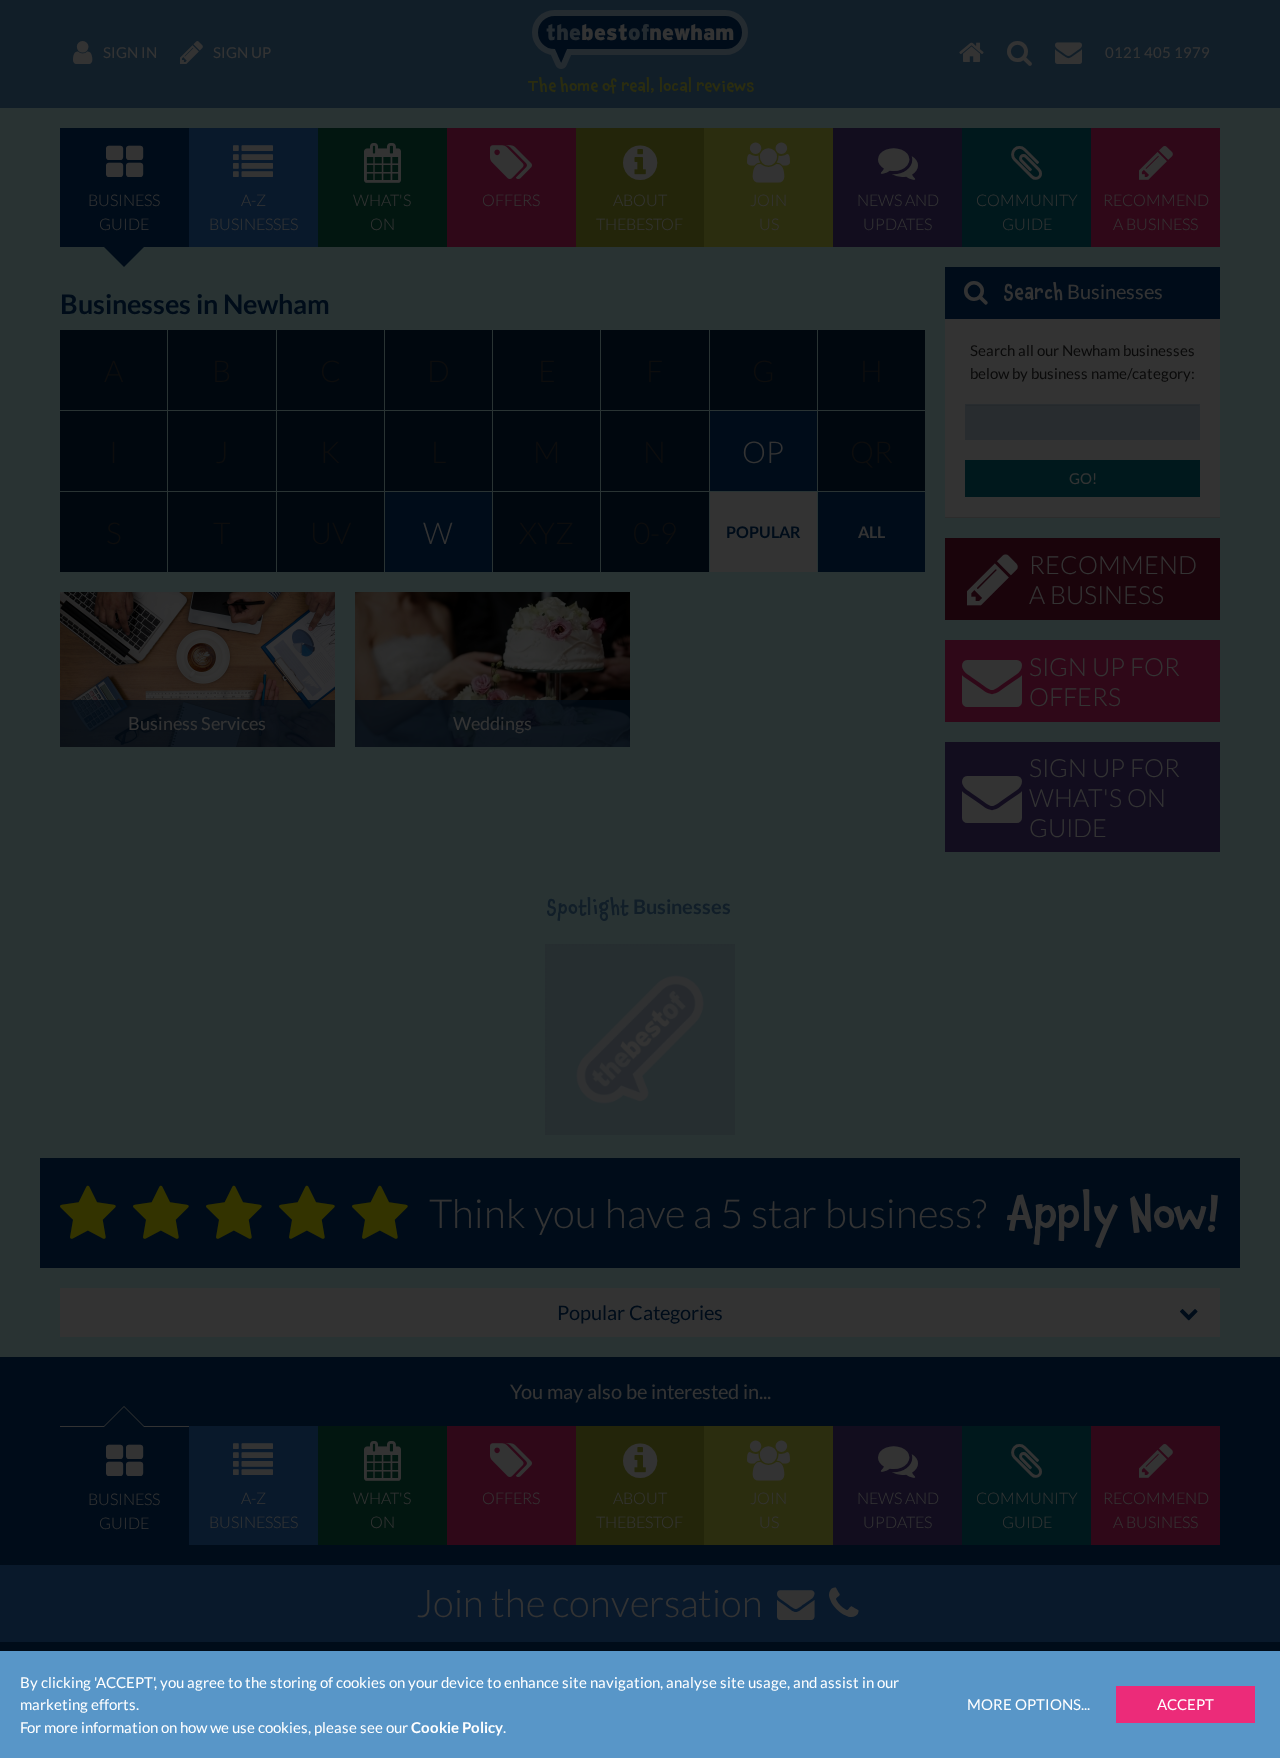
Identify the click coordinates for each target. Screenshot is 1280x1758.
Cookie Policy (457, 1727)
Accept (1185, 1704)
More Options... (1028, 1704)
